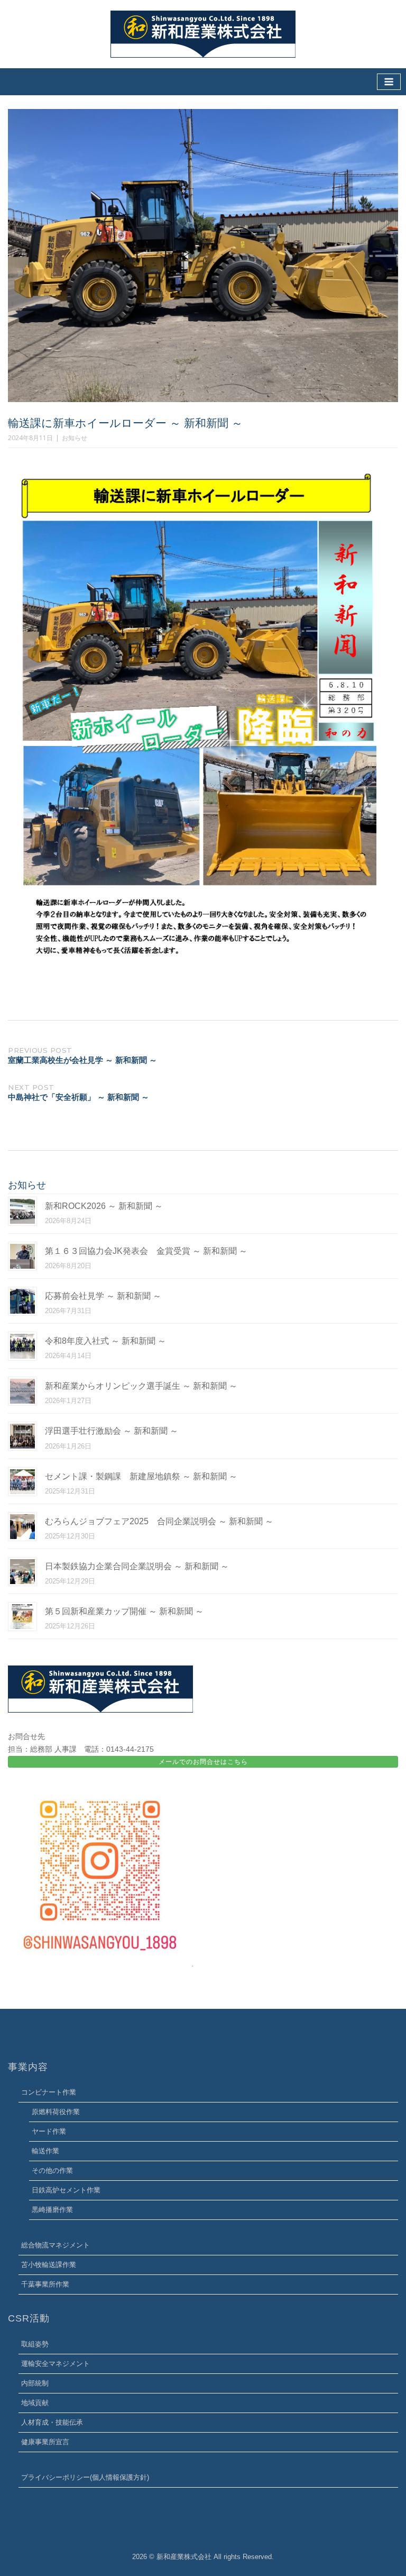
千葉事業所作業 (45, 2284)
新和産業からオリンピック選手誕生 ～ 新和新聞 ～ (141, 1386)
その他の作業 (52, 2170)
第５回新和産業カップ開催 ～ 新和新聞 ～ (124, 1611)
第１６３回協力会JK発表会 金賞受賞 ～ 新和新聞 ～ (146, 1251)
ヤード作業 (49, 2131)
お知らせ (75, 438)
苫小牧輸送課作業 (49, 2265)
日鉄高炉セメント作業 (66, 2190)
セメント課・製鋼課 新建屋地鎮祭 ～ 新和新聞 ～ (141, 1476)
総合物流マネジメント (56, 2245)
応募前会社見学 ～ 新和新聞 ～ (103, 1296)
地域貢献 (35, 2403)
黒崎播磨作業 (52, 2210)
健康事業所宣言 (45, 2442)
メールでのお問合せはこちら (203, 1762)
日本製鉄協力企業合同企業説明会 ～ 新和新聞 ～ (137, 1566)
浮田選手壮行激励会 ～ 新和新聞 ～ (112, 1431)
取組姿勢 (35, 2344)
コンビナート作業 (49, 2092)
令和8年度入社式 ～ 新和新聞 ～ (105, 1341)
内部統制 (35, 2383)
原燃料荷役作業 (56, 2112)
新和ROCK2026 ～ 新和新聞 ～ (104, 1206)
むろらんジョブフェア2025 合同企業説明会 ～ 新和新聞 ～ (159, 1521)
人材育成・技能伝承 (52, 2422)
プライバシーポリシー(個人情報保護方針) (85, 2477)
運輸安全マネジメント (56, 2364)
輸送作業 (45, 2151)
